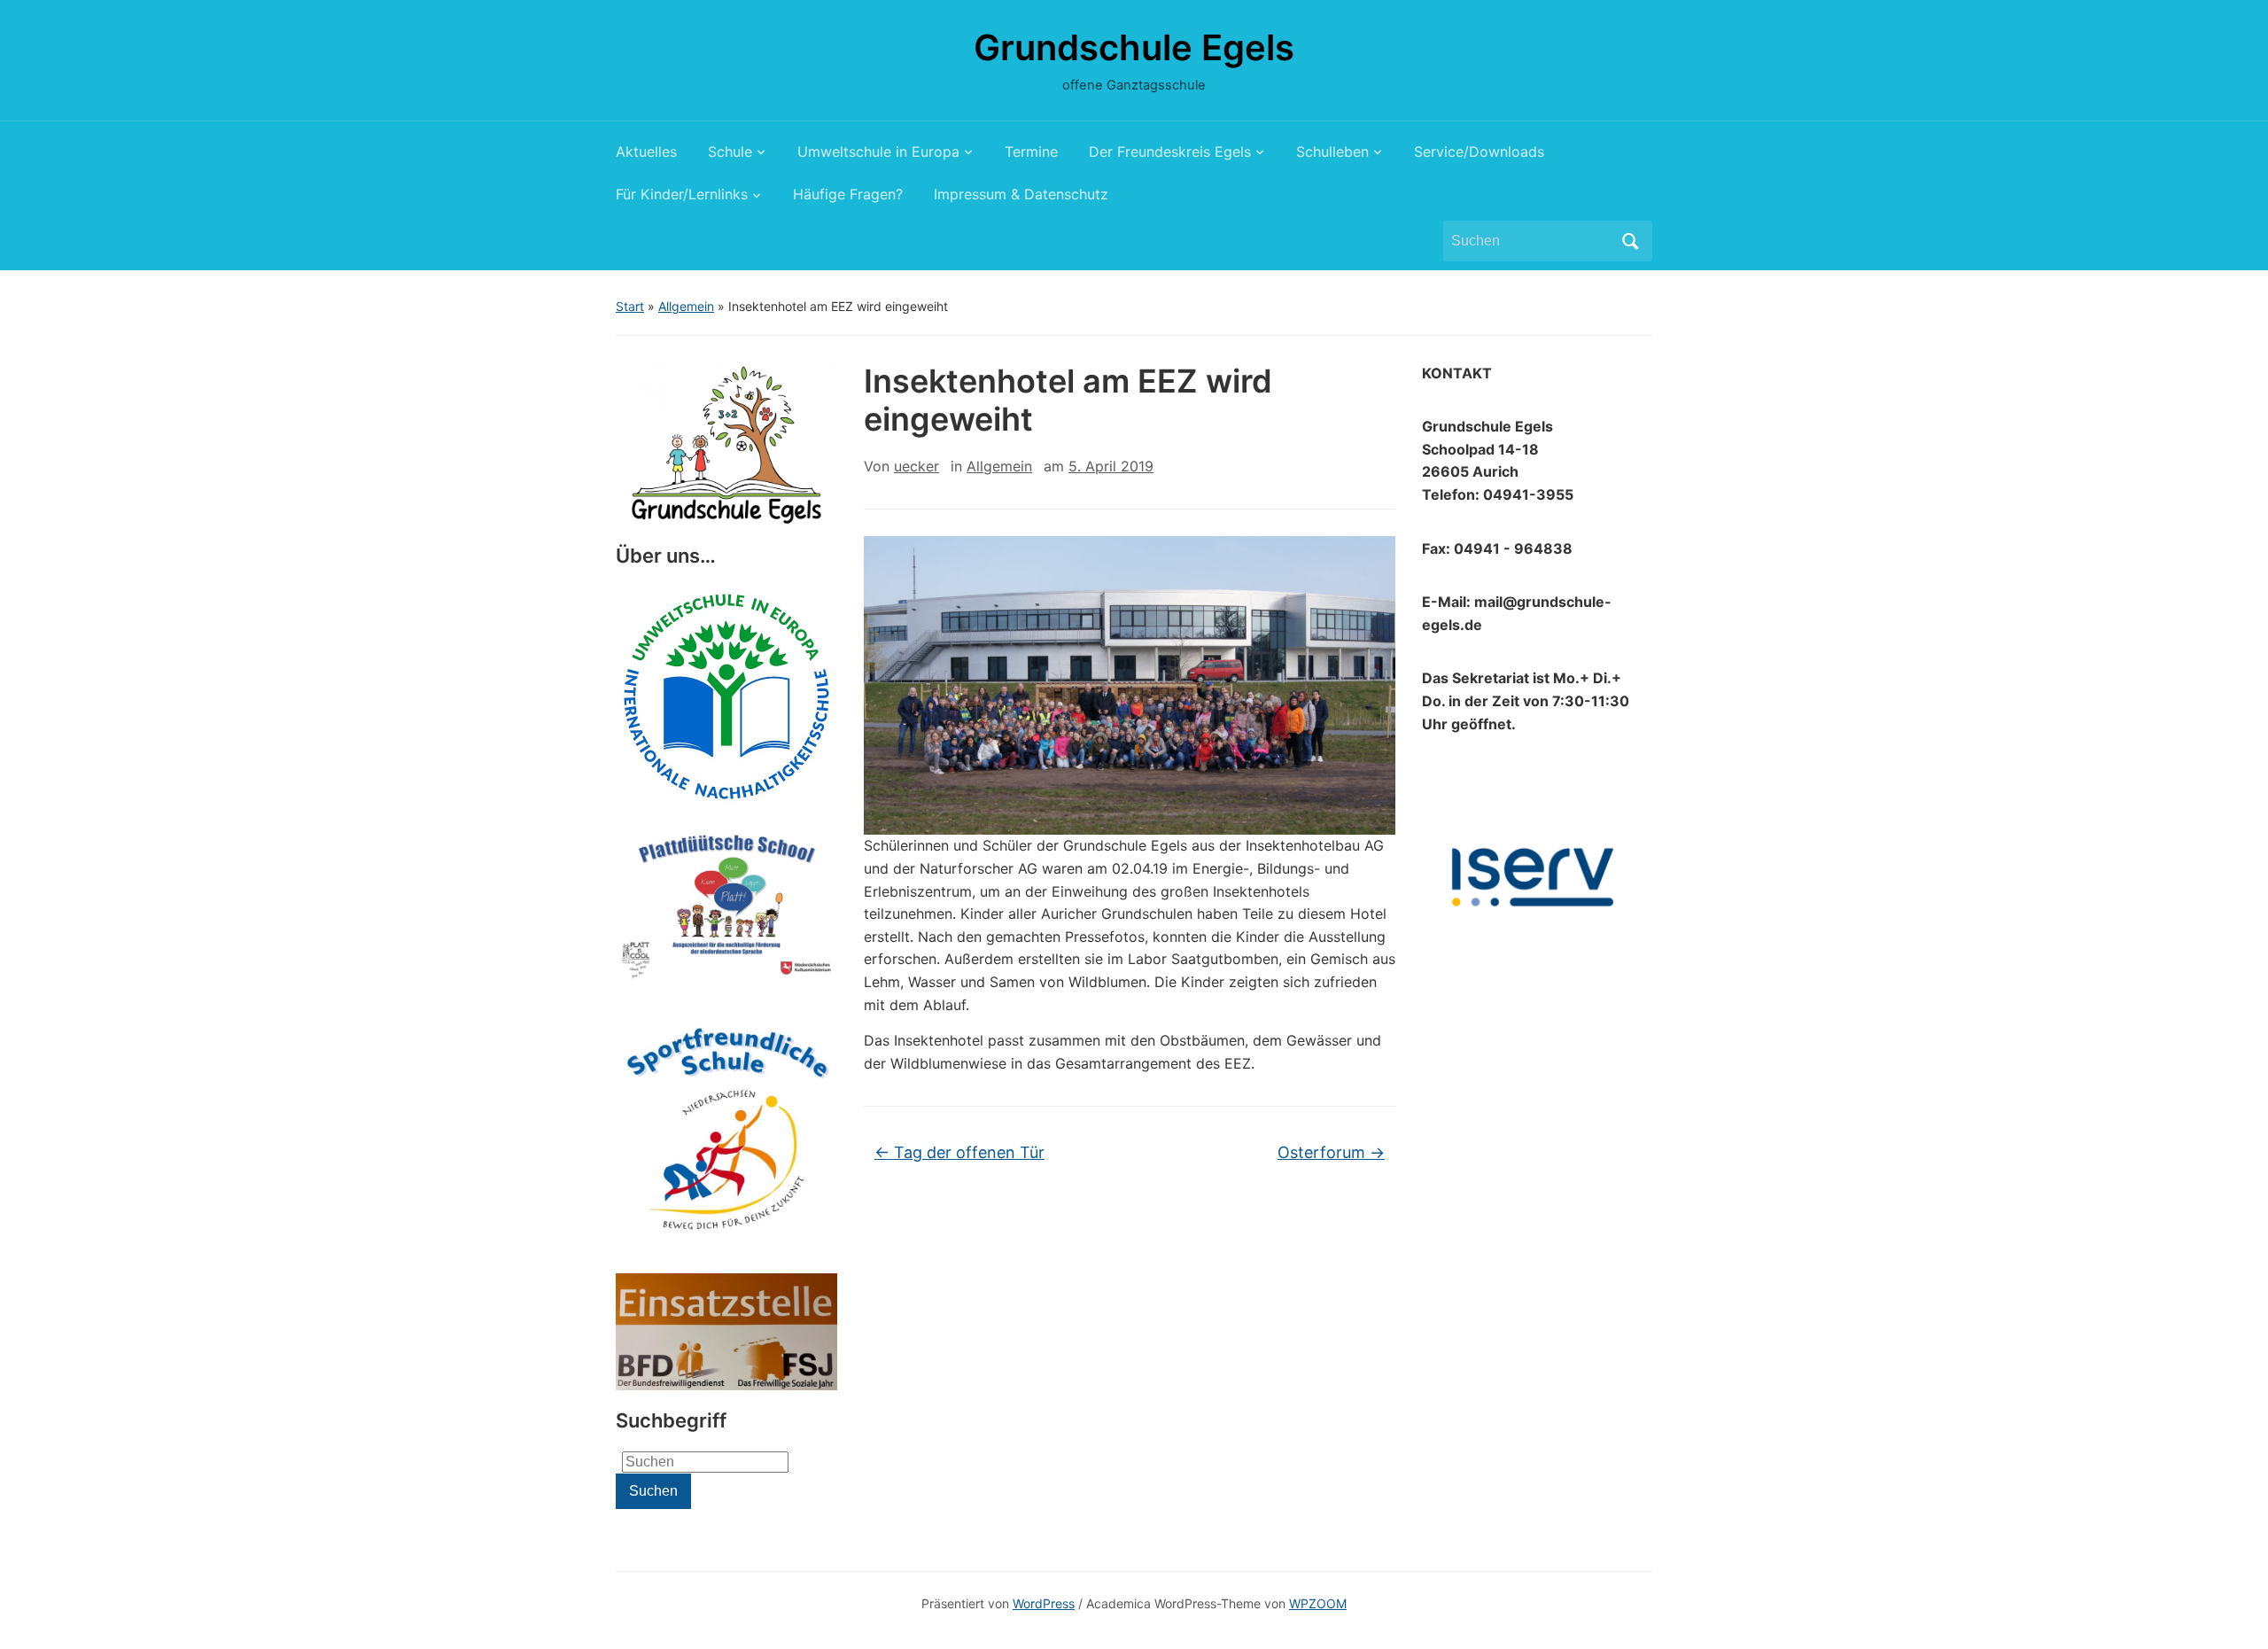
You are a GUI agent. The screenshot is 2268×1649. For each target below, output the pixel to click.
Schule (730, 152)
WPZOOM (1318, 1603)
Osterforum (1331, 1152)
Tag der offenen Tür (959, 1152)
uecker (917, 466)
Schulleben (1332, 152)
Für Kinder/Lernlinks (682, 194)
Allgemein (686, 306)
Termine (1031, 152)
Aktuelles (646, 152)
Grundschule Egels (1134, 47)
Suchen (1630, 241)
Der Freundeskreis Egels (1170, 152)
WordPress (1044, 1603)
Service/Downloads (1479, 152)
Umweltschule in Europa (878, 152)
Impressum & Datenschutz (1021, 194)
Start (630, 306)
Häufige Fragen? (848, 194)
